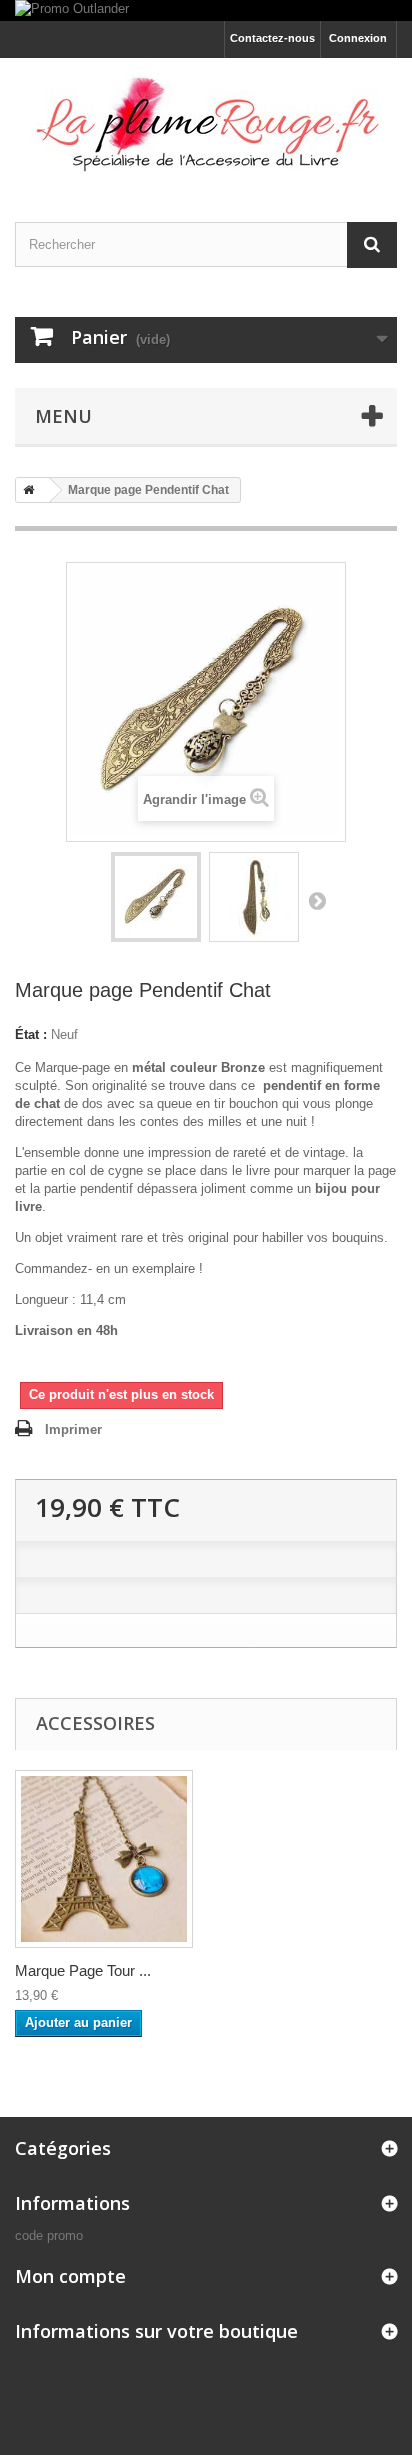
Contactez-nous (272, 38)
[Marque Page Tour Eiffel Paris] (104, 1859)
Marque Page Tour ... (83, 1970)
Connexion (358, 38)
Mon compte (70, 2276)
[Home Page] (25, 490)
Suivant (317, 900)
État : (31, 1034)
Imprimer (73, 1429)
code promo (49, 2235)
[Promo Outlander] (206, 10)
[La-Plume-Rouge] (206, 122)
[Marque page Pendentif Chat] (156, 897)
